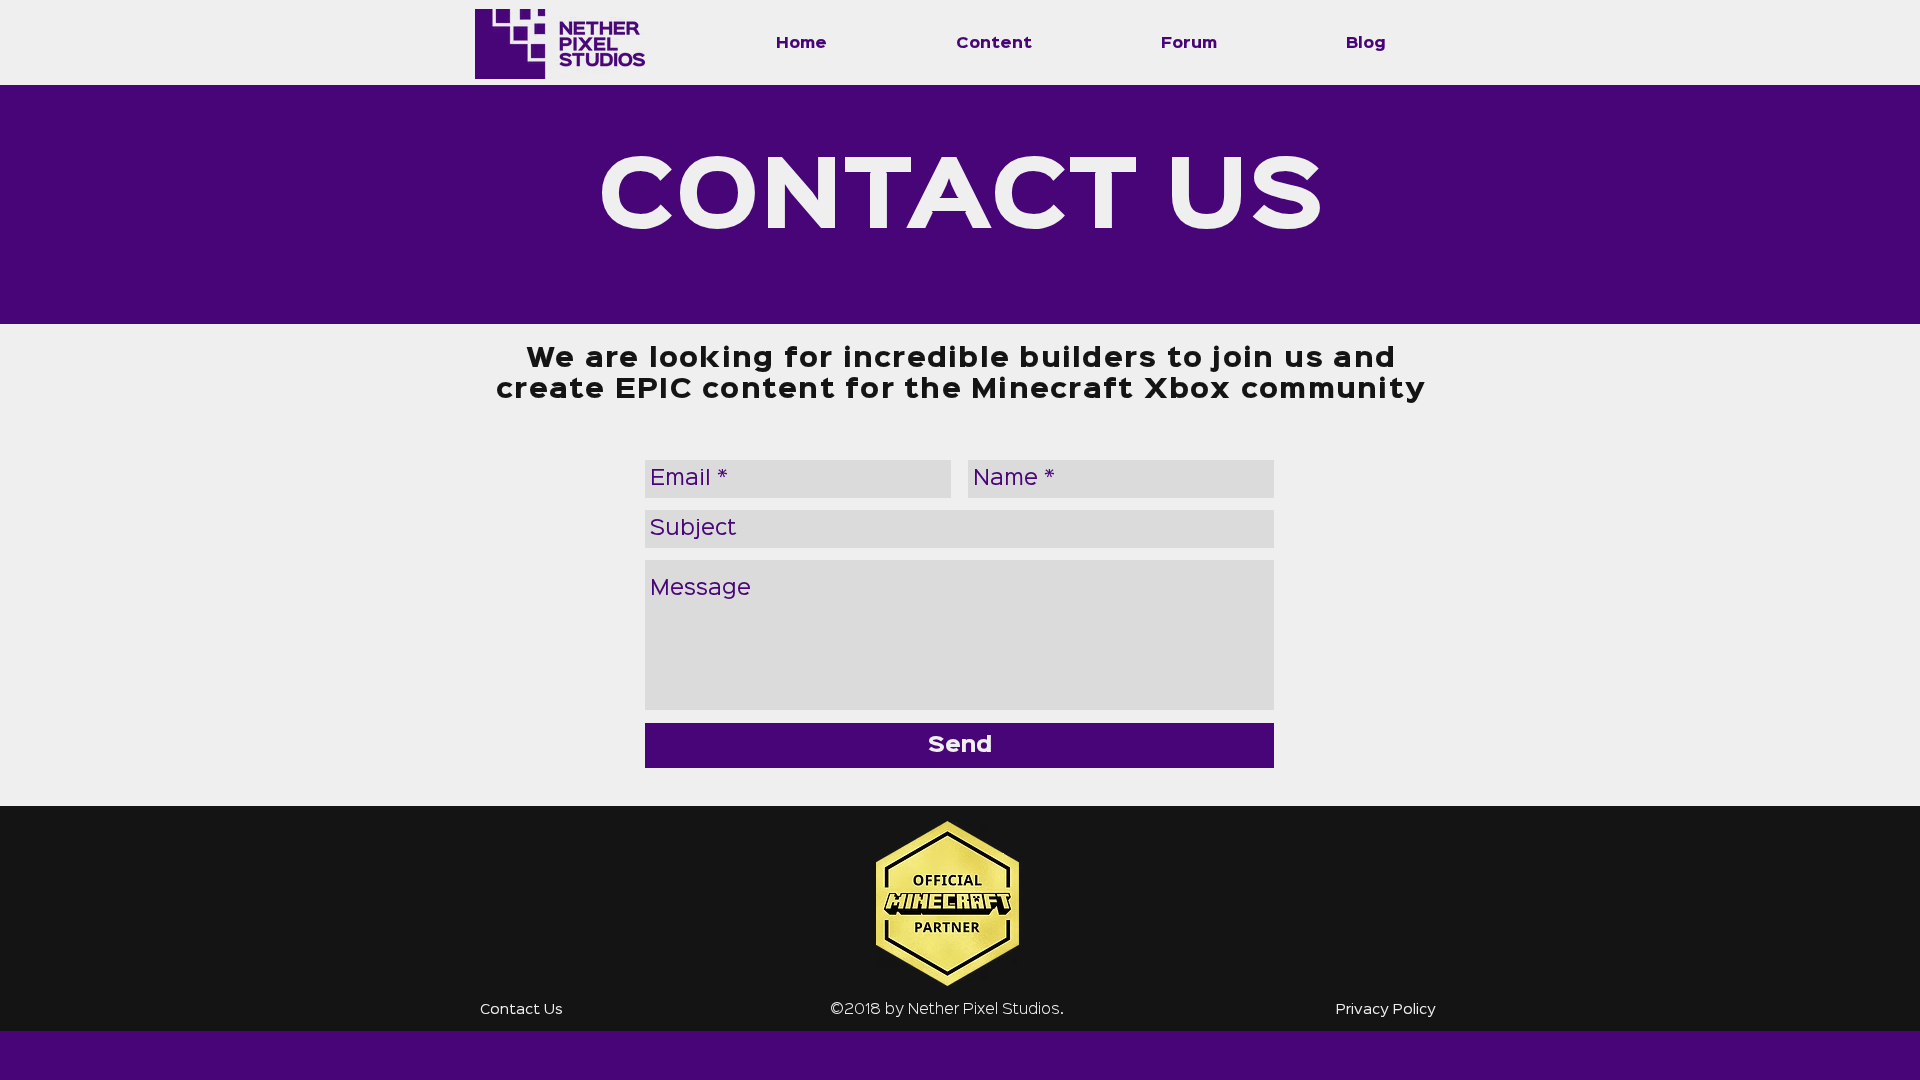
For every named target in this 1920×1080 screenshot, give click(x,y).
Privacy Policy (1386, 1009)
